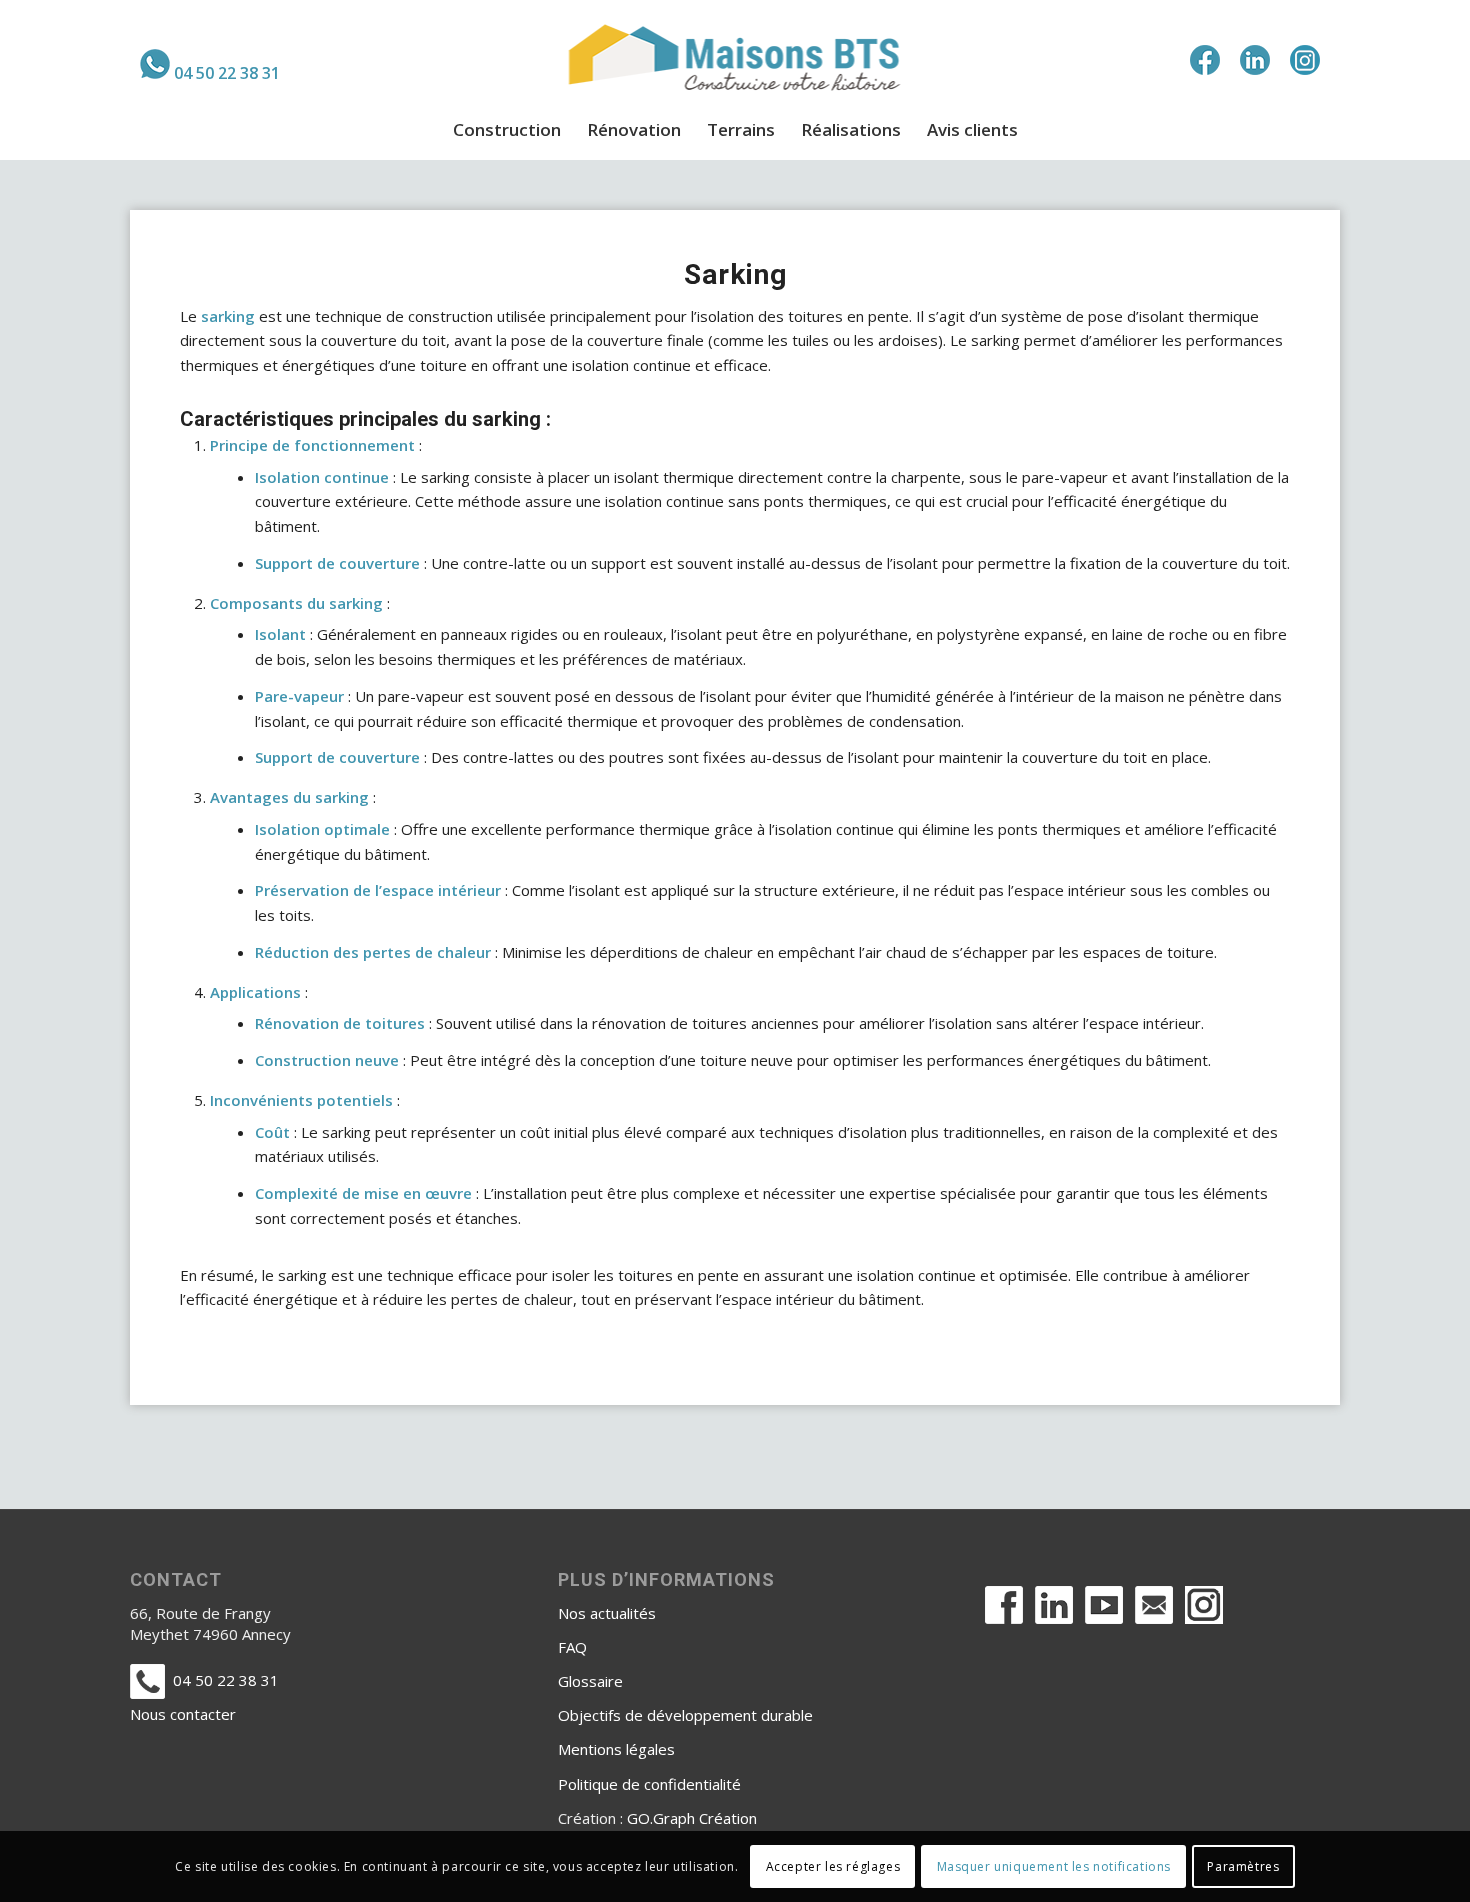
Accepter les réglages (833, 1866)
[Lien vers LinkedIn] (1255, 60)
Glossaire (590, 1681)
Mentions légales (616, 1749)
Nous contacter (183, 1714)
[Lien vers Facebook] (1205, 60)
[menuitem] (210, 64)
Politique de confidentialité (649, 1784)
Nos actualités (607, 1613)
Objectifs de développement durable (685, 1715)
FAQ (572, 1647)
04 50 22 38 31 (227, 73)
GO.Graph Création (692, 1818)
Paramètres (1243, 1866)
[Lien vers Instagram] (1305, 60)
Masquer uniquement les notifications (1054, 1866)
